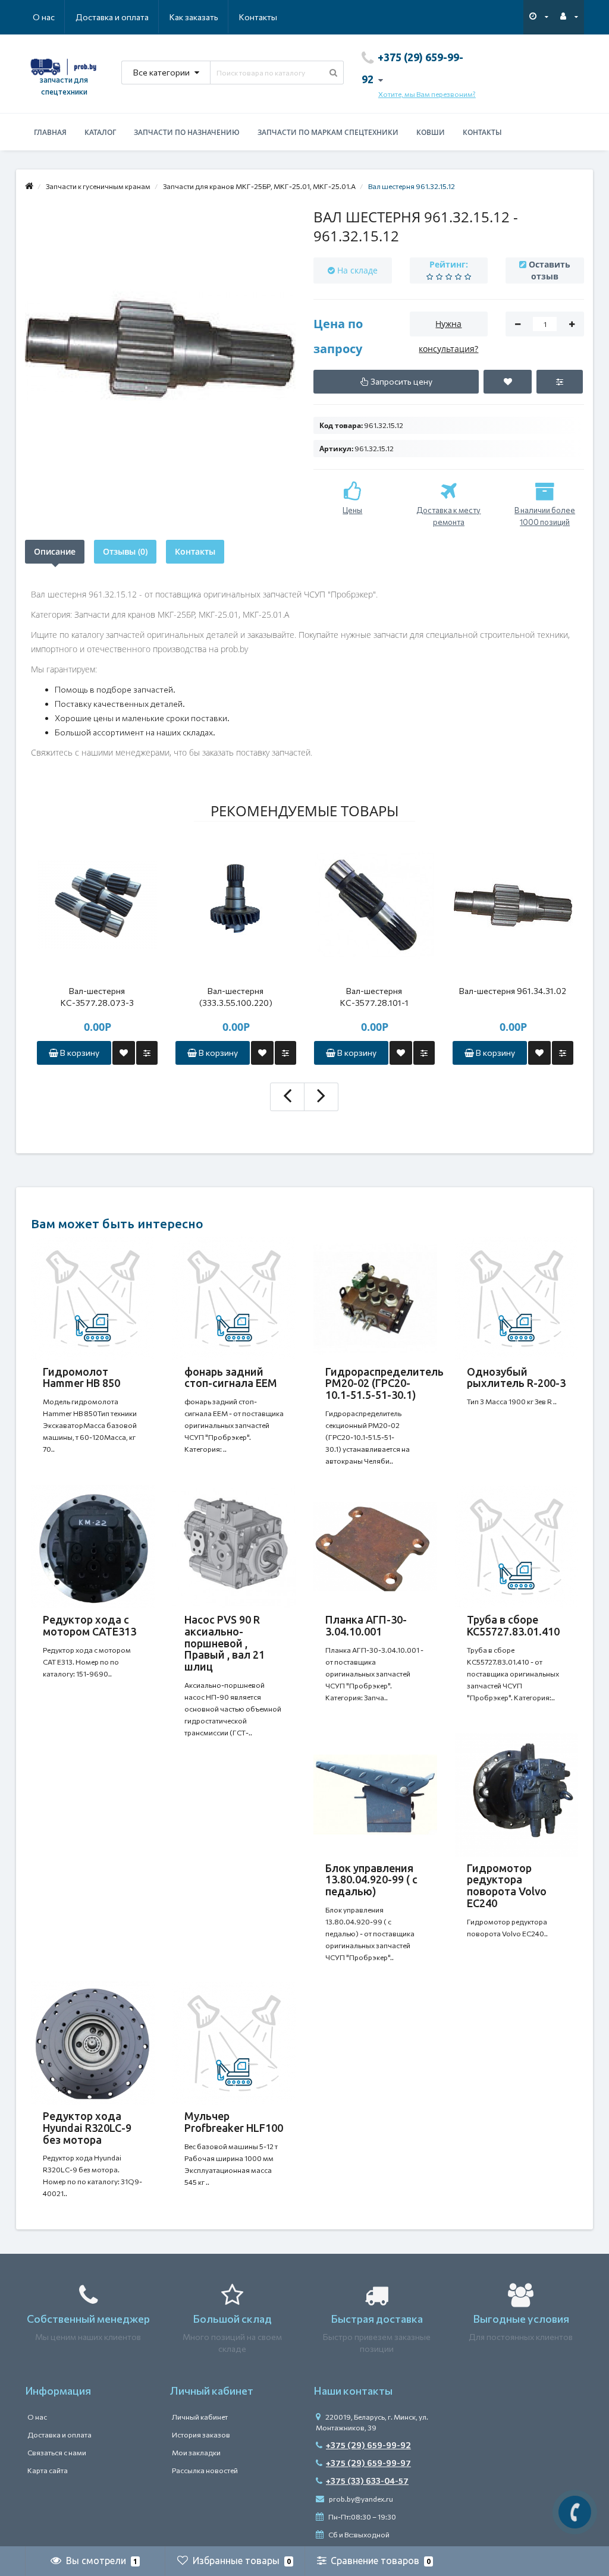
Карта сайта (48, 2470)
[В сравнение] (147, 1053)
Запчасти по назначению (187, 132)
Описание (55, 551)
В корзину (79, 1053)
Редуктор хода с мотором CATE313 (90, 1625)
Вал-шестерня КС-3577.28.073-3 (97, 997)
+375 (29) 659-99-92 (368, 2445)
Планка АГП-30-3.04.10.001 (366, 1625)
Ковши (431, 132)
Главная (50, 132)
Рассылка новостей (205, 2470)
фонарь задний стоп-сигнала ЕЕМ (231, 1377)
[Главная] (29, 186)
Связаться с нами (57, 2452)
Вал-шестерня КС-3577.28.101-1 (374, 997)
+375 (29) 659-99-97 (368, 2463)
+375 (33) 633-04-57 (367, 2481)
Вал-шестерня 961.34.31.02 (513, 991)
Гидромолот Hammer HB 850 (81, 1377)
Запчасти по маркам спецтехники (328, 132)
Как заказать (194, 17)
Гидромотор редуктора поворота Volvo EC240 (507, 1885)
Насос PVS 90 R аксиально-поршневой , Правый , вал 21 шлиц (225, 1643)
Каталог (100, 132)
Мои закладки (196, 2452)
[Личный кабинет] (569, 16)
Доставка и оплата (112, 17)
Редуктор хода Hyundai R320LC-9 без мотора (87, 2128)
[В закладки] (124, 1053)
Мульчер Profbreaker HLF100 (234, 2122)
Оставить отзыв (550, 270)
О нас (44, 17)
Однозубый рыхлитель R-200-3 (516, 1377)
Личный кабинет (200, 2417)
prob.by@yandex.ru (360, 2499)
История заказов (201, 2435)
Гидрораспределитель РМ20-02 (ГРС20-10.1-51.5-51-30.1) (384, 1383)
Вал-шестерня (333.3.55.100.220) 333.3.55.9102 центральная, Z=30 (236, 997)
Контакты (258, 17)
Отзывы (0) (125, 551)
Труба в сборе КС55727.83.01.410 (513, 1625)
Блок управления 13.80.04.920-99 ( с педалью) (371, 1880)
